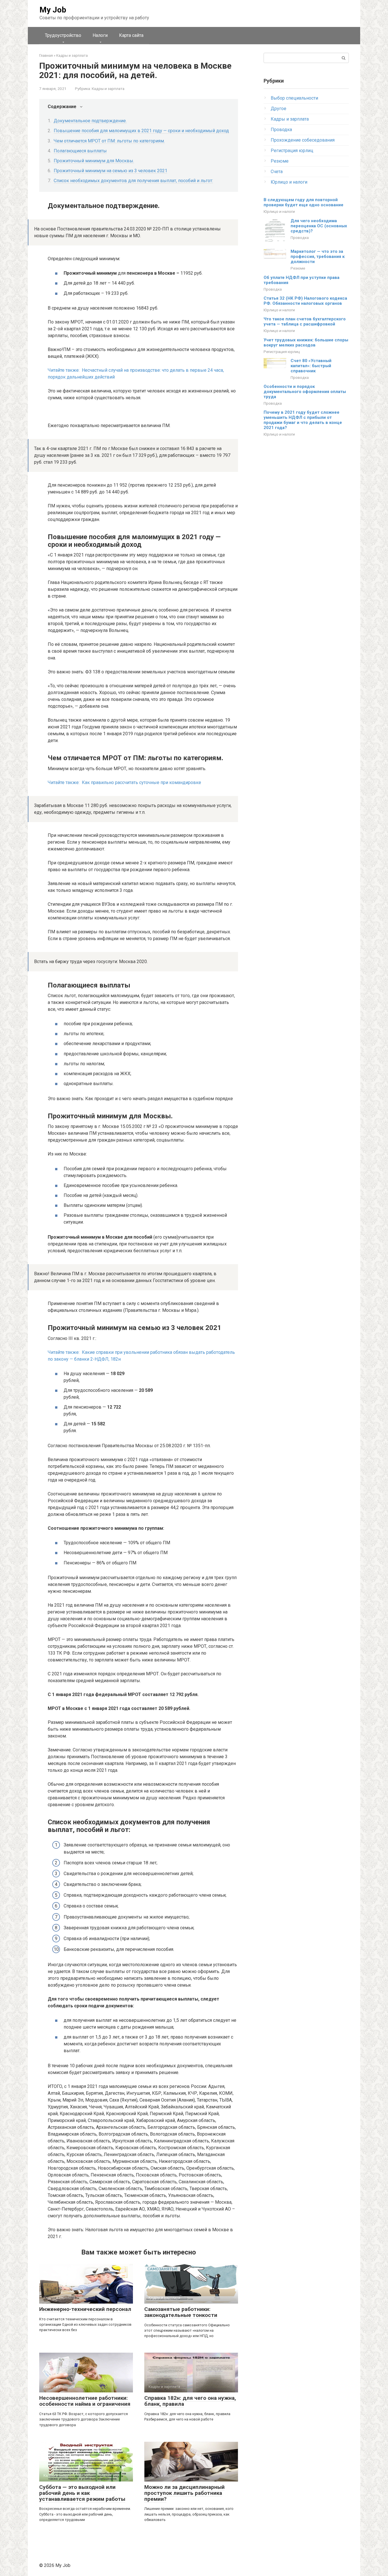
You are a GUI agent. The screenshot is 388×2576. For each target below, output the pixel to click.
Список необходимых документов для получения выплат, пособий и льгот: (133, 181)
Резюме (280, 161)
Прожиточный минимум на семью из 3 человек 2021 (110, 171)
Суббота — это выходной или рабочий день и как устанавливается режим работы (82, 2493)
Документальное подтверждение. (90, 121)
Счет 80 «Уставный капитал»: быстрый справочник (311, 366)
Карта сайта (131, 35)
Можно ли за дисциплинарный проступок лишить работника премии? (184, 2493)
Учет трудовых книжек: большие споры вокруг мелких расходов (306, 343)
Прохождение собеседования (303, 140)
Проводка (281, 130)
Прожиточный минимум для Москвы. (94, 161)
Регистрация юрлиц (292, 151)
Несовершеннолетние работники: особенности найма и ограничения (85, 2401)
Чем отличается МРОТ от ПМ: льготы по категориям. (109, 141)
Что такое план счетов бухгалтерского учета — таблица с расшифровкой (305, 322)
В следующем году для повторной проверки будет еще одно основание (303, 202)
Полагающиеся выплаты (80, 151)
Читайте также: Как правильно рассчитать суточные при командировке (124, 782)
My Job (53, 10)
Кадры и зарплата (108, 89)
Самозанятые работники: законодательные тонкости (181, 2312)
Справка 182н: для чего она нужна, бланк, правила (190, 2401)
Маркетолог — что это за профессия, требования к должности (318, 257)
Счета (277, 172)
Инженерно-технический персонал (85, 2309)
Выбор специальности (294, 98)
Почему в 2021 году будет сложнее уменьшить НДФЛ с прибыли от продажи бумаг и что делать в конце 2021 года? (303, 420)
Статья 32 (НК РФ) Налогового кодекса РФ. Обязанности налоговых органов (305, 301)
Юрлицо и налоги (289, 182)
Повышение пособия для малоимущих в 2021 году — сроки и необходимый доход (141, 131)
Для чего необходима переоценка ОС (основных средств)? (319, 226)
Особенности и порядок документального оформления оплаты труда (305, 392)
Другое (279, 109)
